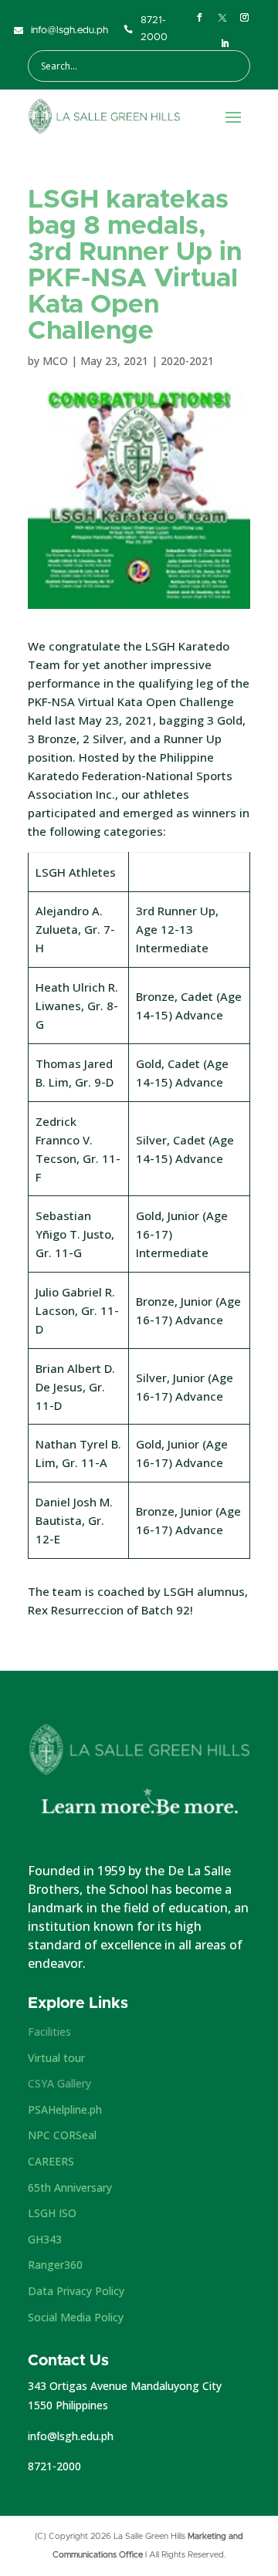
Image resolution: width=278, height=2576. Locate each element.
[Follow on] (222, 18)
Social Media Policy (76, 2317)
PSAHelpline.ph (65, 2109)
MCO (55, 361)
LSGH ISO (52, 2213)
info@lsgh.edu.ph (71, 2436)
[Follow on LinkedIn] (225, 44)
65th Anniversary (70, 2187)
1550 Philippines (68, 2405)
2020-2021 (187, 361)
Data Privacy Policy (76, 2291)
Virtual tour (56, 2058)
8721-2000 (54, 2466)
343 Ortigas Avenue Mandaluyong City (125, 2386)
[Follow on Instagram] (245, 18)
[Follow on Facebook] (200, 18)
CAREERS (51, 2161)
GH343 (45, 2239)
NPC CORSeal (62, 2135)
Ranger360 (55, 2265)
